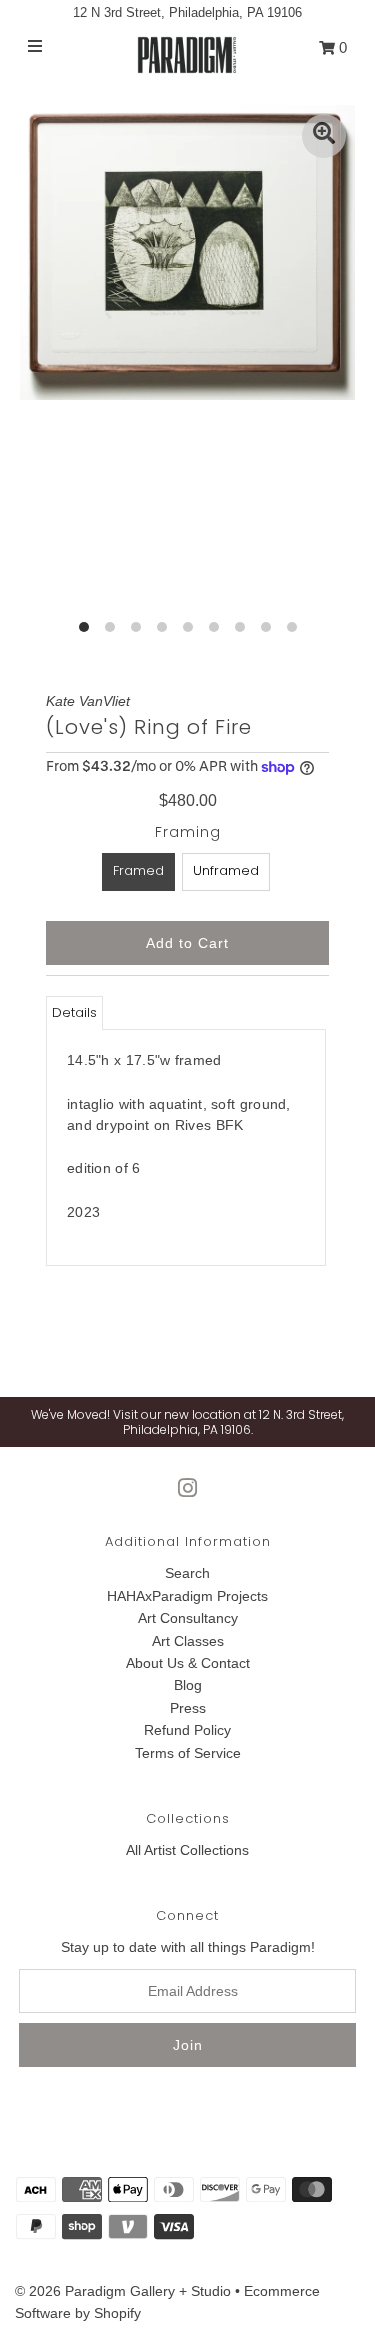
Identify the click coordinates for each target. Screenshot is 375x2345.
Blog (188, 1685)
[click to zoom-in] (324, 136)
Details (74, 1012)
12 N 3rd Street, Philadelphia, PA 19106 (187, 12)
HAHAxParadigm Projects (187, 1596)
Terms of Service (188, 1753)
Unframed (226, 870)
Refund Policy (187, 1730)
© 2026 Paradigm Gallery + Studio (123, 2291)
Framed (138, 870)
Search (187, 1573)
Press (188, 1708)
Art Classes (188, 1641)
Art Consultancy (188, 1618)
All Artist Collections (187, 1850)
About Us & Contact (188, 1663)
